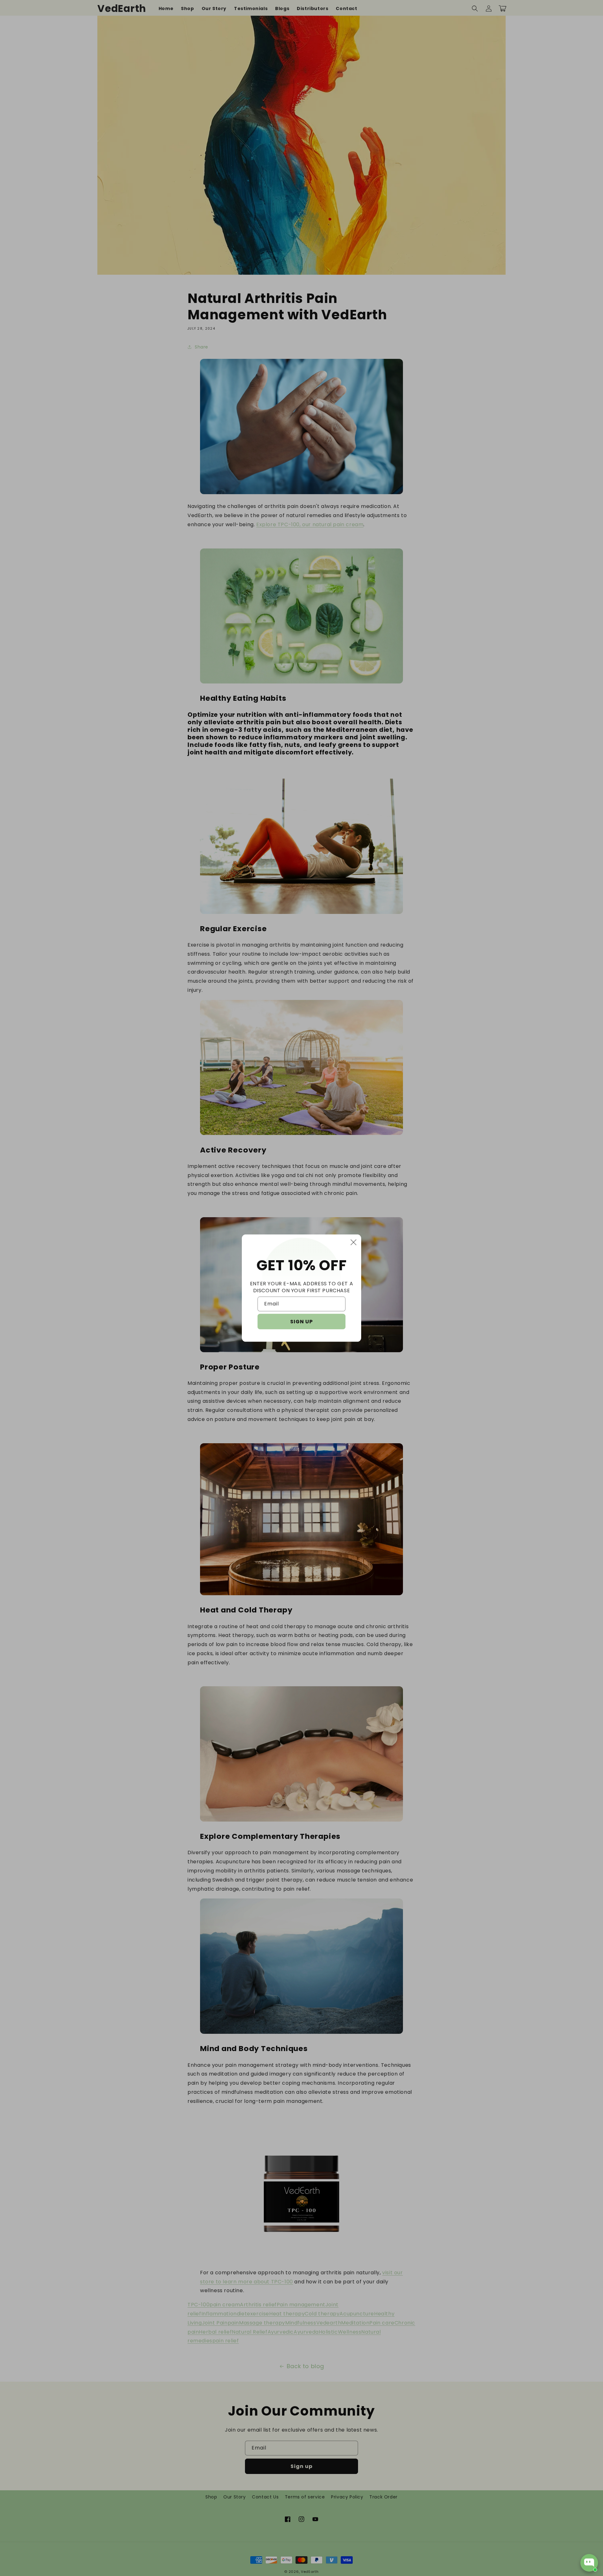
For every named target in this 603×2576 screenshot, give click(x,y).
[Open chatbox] (589, 2563)
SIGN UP (301, 1322)
